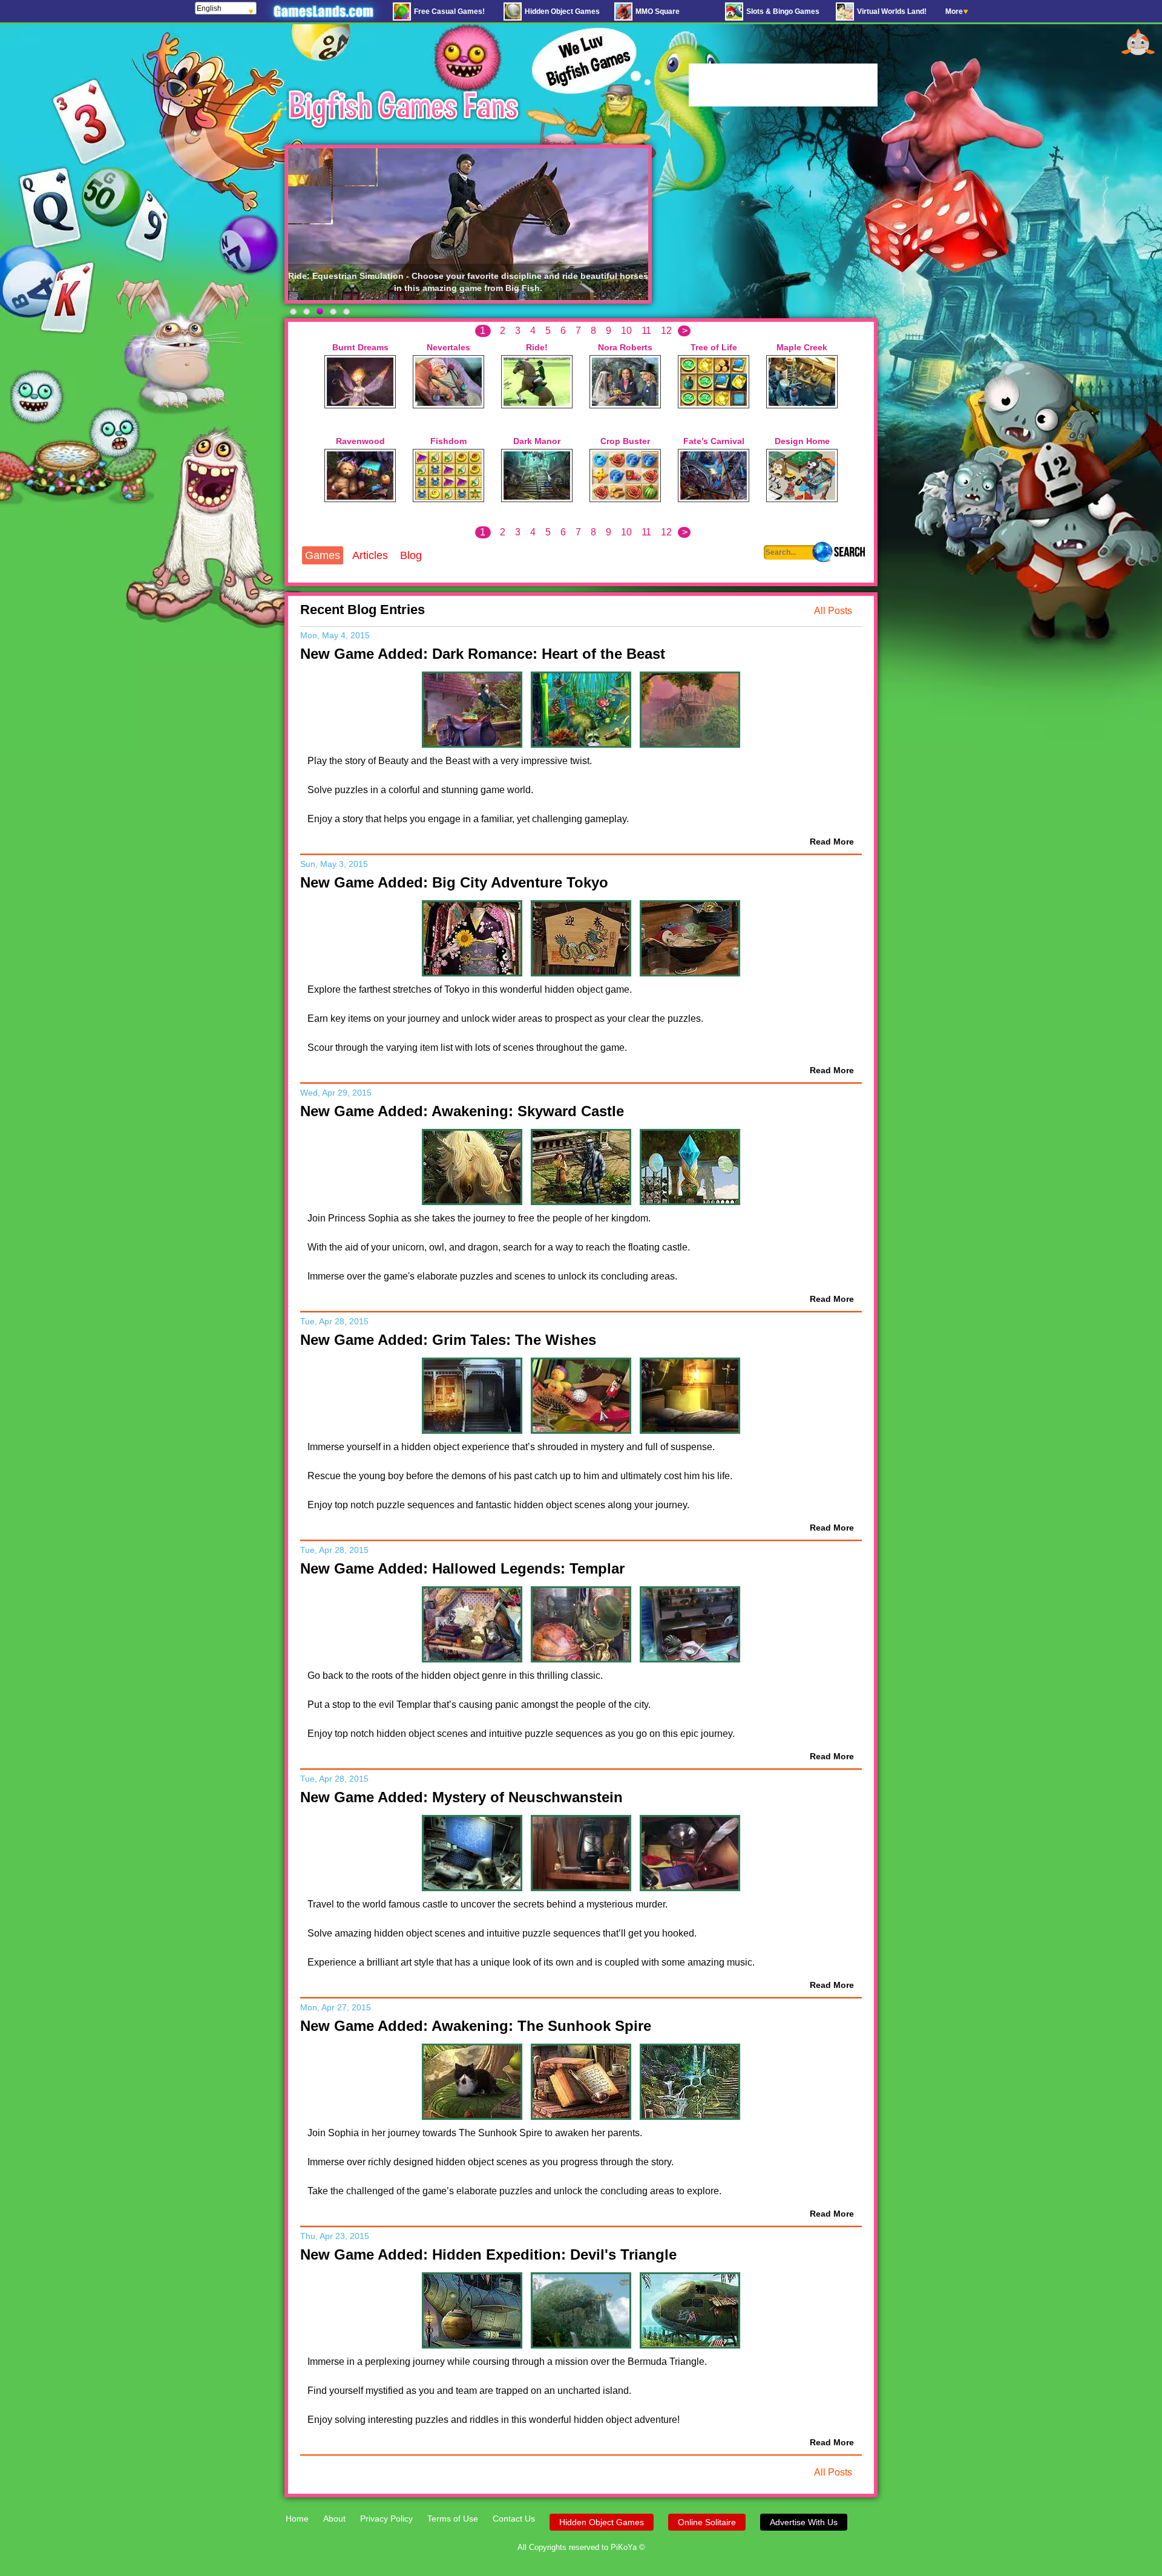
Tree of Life (714, 347)
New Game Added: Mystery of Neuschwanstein (461, 1797)
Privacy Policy (386, 2519)
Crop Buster (625, 441)
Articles (370, 555)
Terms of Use (453, 2519)
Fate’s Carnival (714, 441)
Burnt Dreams (360, 347)
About (334, 2519)
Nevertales (448, 347)
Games (323, 555)
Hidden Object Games (602, 2522)
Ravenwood (360, 441)
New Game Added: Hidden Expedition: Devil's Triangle (488, 2254)
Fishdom (448, 441)
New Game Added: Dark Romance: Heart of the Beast (483, 654)
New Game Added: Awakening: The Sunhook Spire (476, 2026)
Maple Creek (802, 347)
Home (297, 2519)
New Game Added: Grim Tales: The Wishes (448, 1340)
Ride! (537, 347)
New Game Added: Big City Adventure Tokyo (454, 882)
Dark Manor (537, 441)
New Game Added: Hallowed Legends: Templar (462, 1568)
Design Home (802, 441)
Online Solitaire (707, 2522)
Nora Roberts (625, 347)
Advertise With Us (804, 2522)
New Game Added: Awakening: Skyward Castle (462, 1111)
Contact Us (514, 2519)
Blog (411, 555)
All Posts (833, 611)
